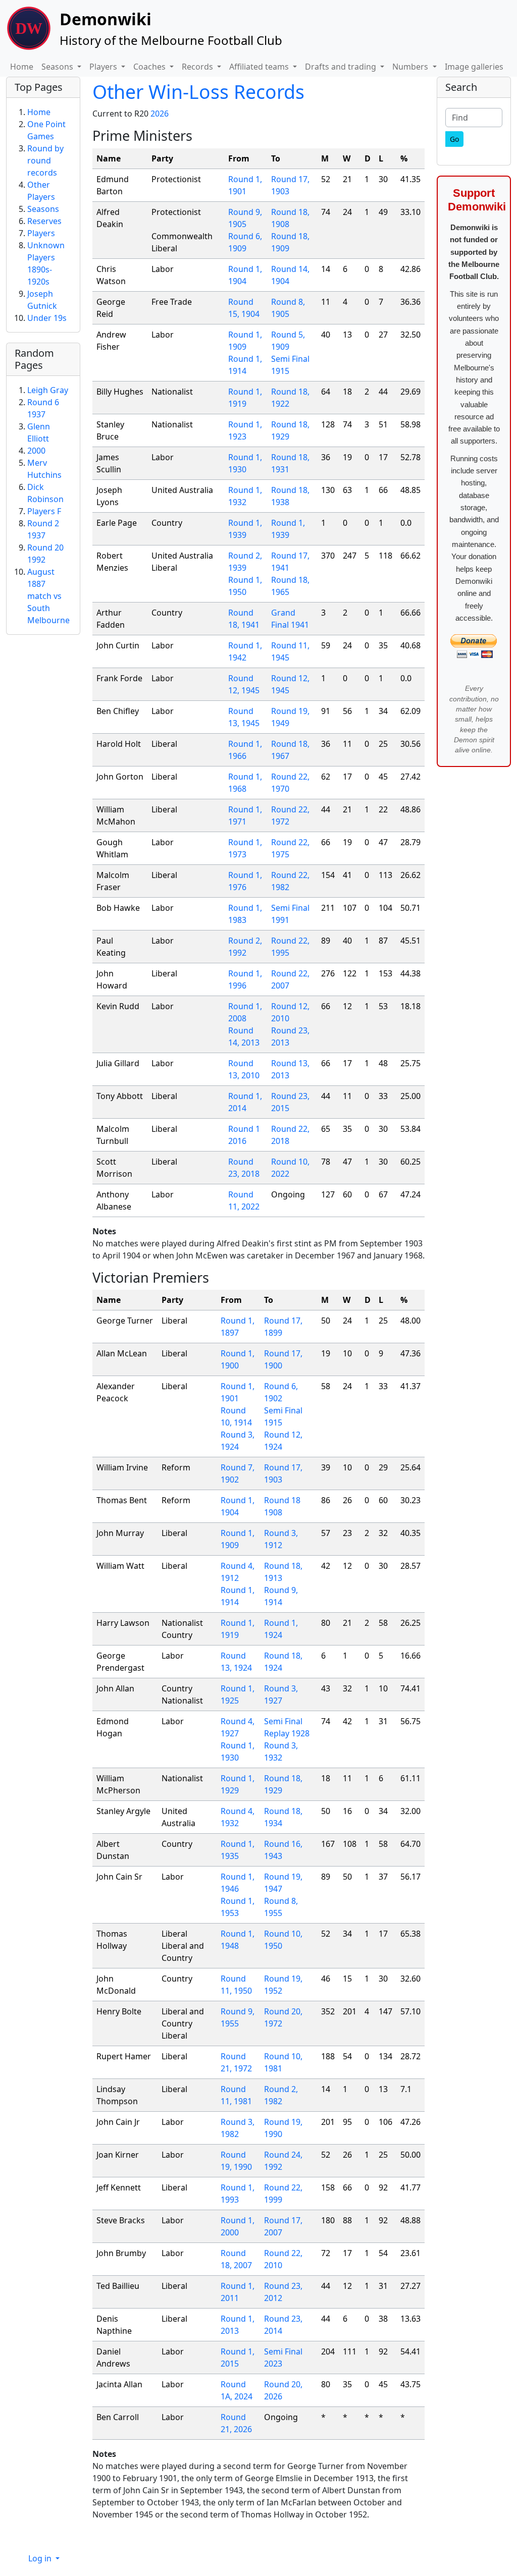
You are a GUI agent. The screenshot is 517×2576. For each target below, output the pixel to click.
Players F (44, 511)
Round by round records (45, 160)
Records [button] (198, 67)
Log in (41, 2558)
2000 (36, 451)
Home (22, 67)
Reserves (44, 221)
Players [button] (104, 67)
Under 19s (47, 318)
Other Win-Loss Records (198, 92)
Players (41, 233)
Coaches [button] (150, 67)
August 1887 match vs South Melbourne (48, 596)
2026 (160, 114)
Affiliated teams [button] (260, 67)
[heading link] (200, 135)
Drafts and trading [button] (342, 67)
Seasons (43, 209)
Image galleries (474, 67)
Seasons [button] (58, 67)
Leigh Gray (48, 390)
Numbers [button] (411, 67)
